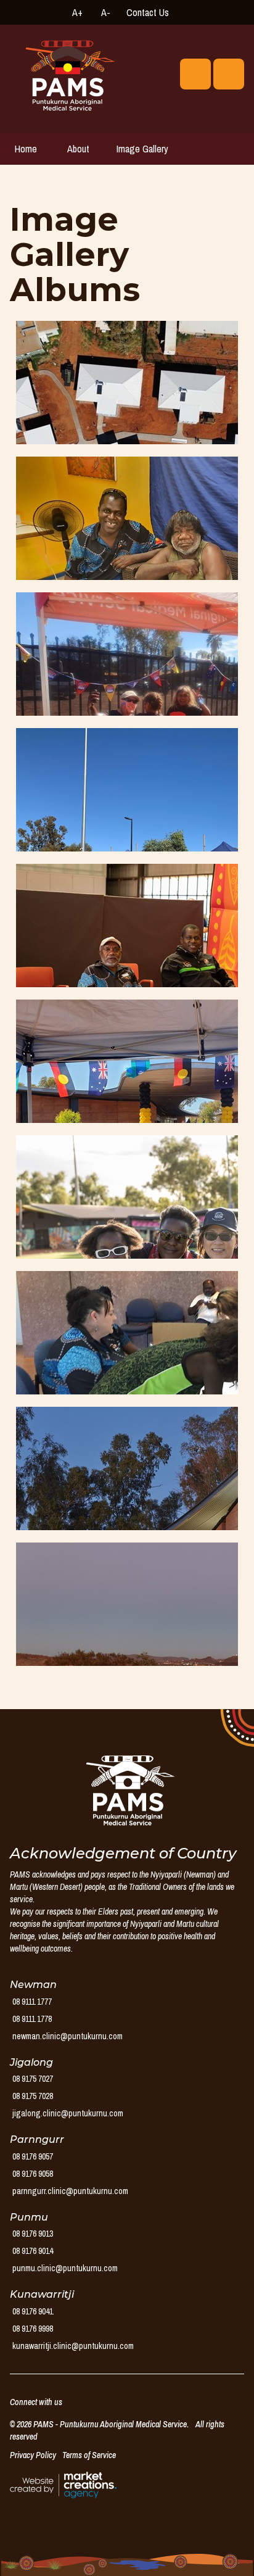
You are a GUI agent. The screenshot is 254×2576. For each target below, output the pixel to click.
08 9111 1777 (32, 2002)
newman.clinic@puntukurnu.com (68, 2036)
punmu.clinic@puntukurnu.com (65, 2268)
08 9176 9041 (33, 2311)
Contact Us (148, 12)
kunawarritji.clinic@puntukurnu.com (73, 2346)
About (78, 149)
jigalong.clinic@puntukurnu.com (68, 2113)
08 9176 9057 (33, 2156)
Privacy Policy (33, 2455)
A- (106, 12)
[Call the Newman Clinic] (185, 12)
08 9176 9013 (33, 2234)
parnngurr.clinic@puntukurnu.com (70, 2191)
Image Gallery (142, 149)
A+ (77, 12)
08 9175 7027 (33, 2079)
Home (26, 149)
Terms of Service (89, 2455)
